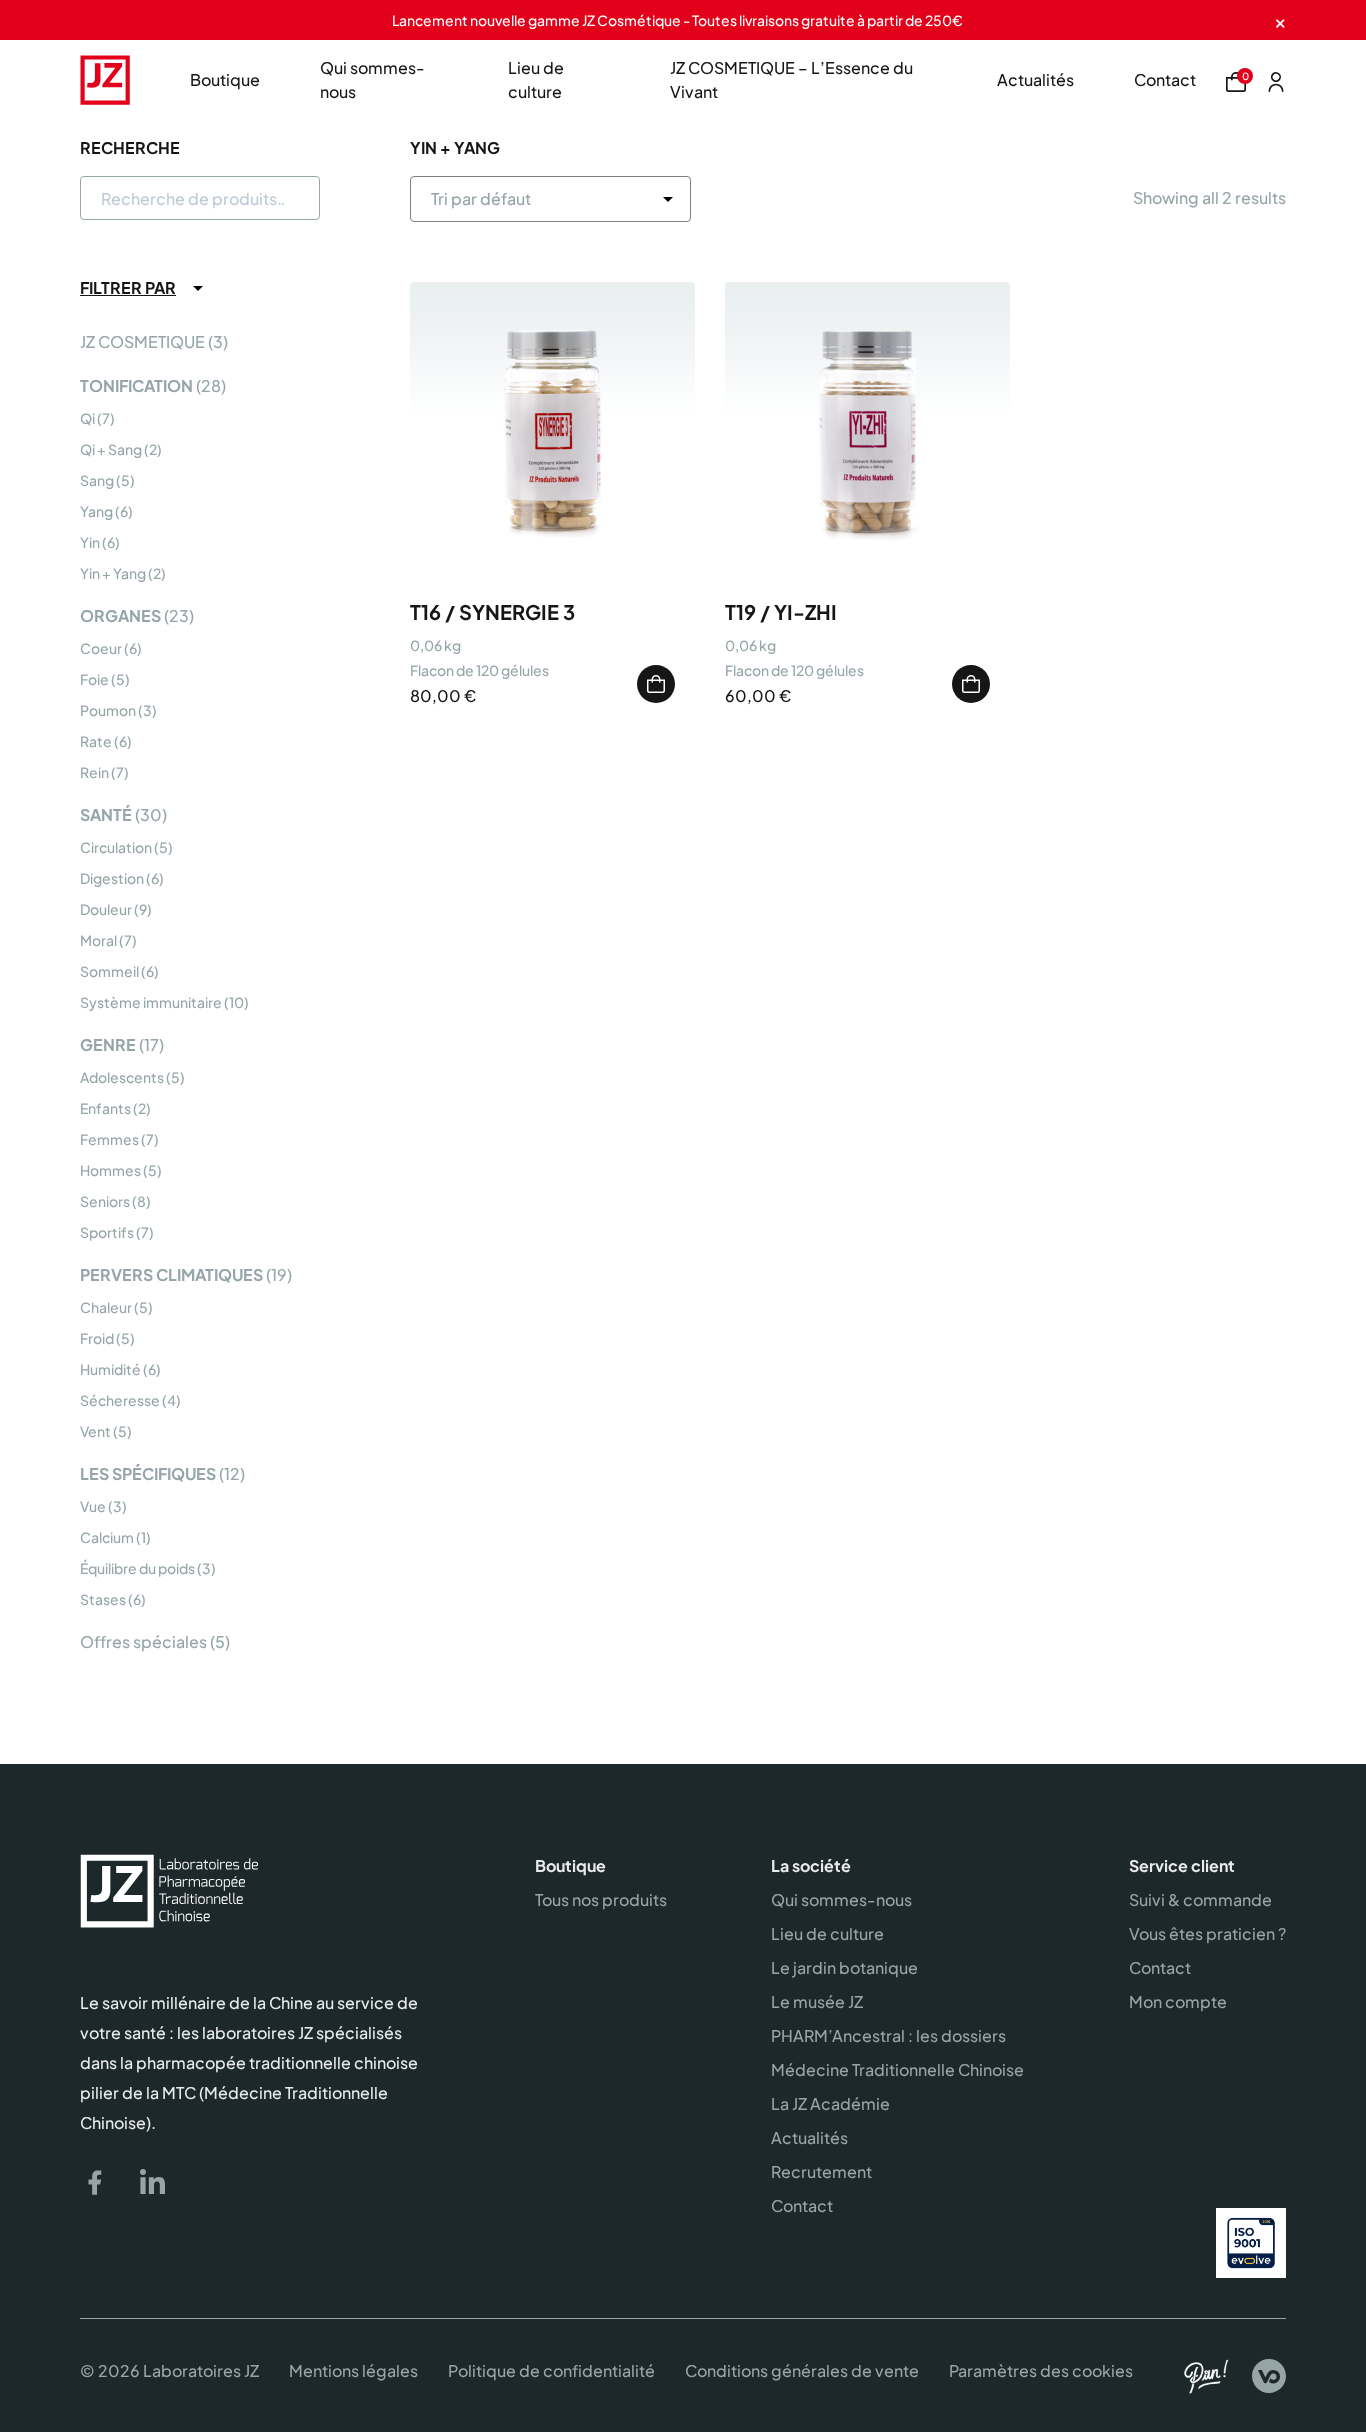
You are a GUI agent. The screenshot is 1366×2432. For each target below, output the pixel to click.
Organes (120, 615)
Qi (87, 418)
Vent (95, 1431)
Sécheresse (120, 1400)
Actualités (1035, 79)
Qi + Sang (111, 449)
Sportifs (107, 1232)
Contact (1165, 79)
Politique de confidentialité (551, 2370)
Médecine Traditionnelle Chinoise (897, 2069)
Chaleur (106, 1307)
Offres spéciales (143, 1641)
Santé (106, 814)
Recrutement (821, 2171)
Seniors (105, 1201)
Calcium (107, 1537)
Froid (97, 1338)
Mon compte (1178, 2001)
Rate (96, 741)
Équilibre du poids (137, 1568)
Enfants (105, 1108)
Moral (98, 940)
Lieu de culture (536, 79)
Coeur (101, 648)
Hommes (110, 1170)
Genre (108, 1044)
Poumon (108, 710)
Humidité (110, 1369)
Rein (94, 772)
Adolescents (122, 1077)
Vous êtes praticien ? (1207, 1933)
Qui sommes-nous (372, 79)
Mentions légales (353, 2370)
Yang (96, 511)
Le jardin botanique (844, 1967)
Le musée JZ (817, 2001)
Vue (93, 1506)
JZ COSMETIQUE (142, 341)
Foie (94, 679)
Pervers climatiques (171, 1274)
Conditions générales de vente (802, 2370)
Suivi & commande (1200, 1899)
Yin (90, 542)
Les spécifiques (148, 1473)
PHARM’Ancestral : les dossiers (888, 2035)
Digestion (112, 878)
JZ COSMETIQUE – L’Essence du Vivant (791, 79)
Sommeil (109, 971)
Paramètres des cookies (1041, 2370)
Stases (103, 1599)
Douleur (106, 909)
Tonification (136, 385)
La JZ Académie (830, 2103)
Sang (97, 480)
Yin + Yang (113, 573)
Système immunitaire (151, 1002)
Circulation (116, 847)
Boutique (225, 79)
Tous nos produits (601, 1899)
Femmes (109, 1139)
